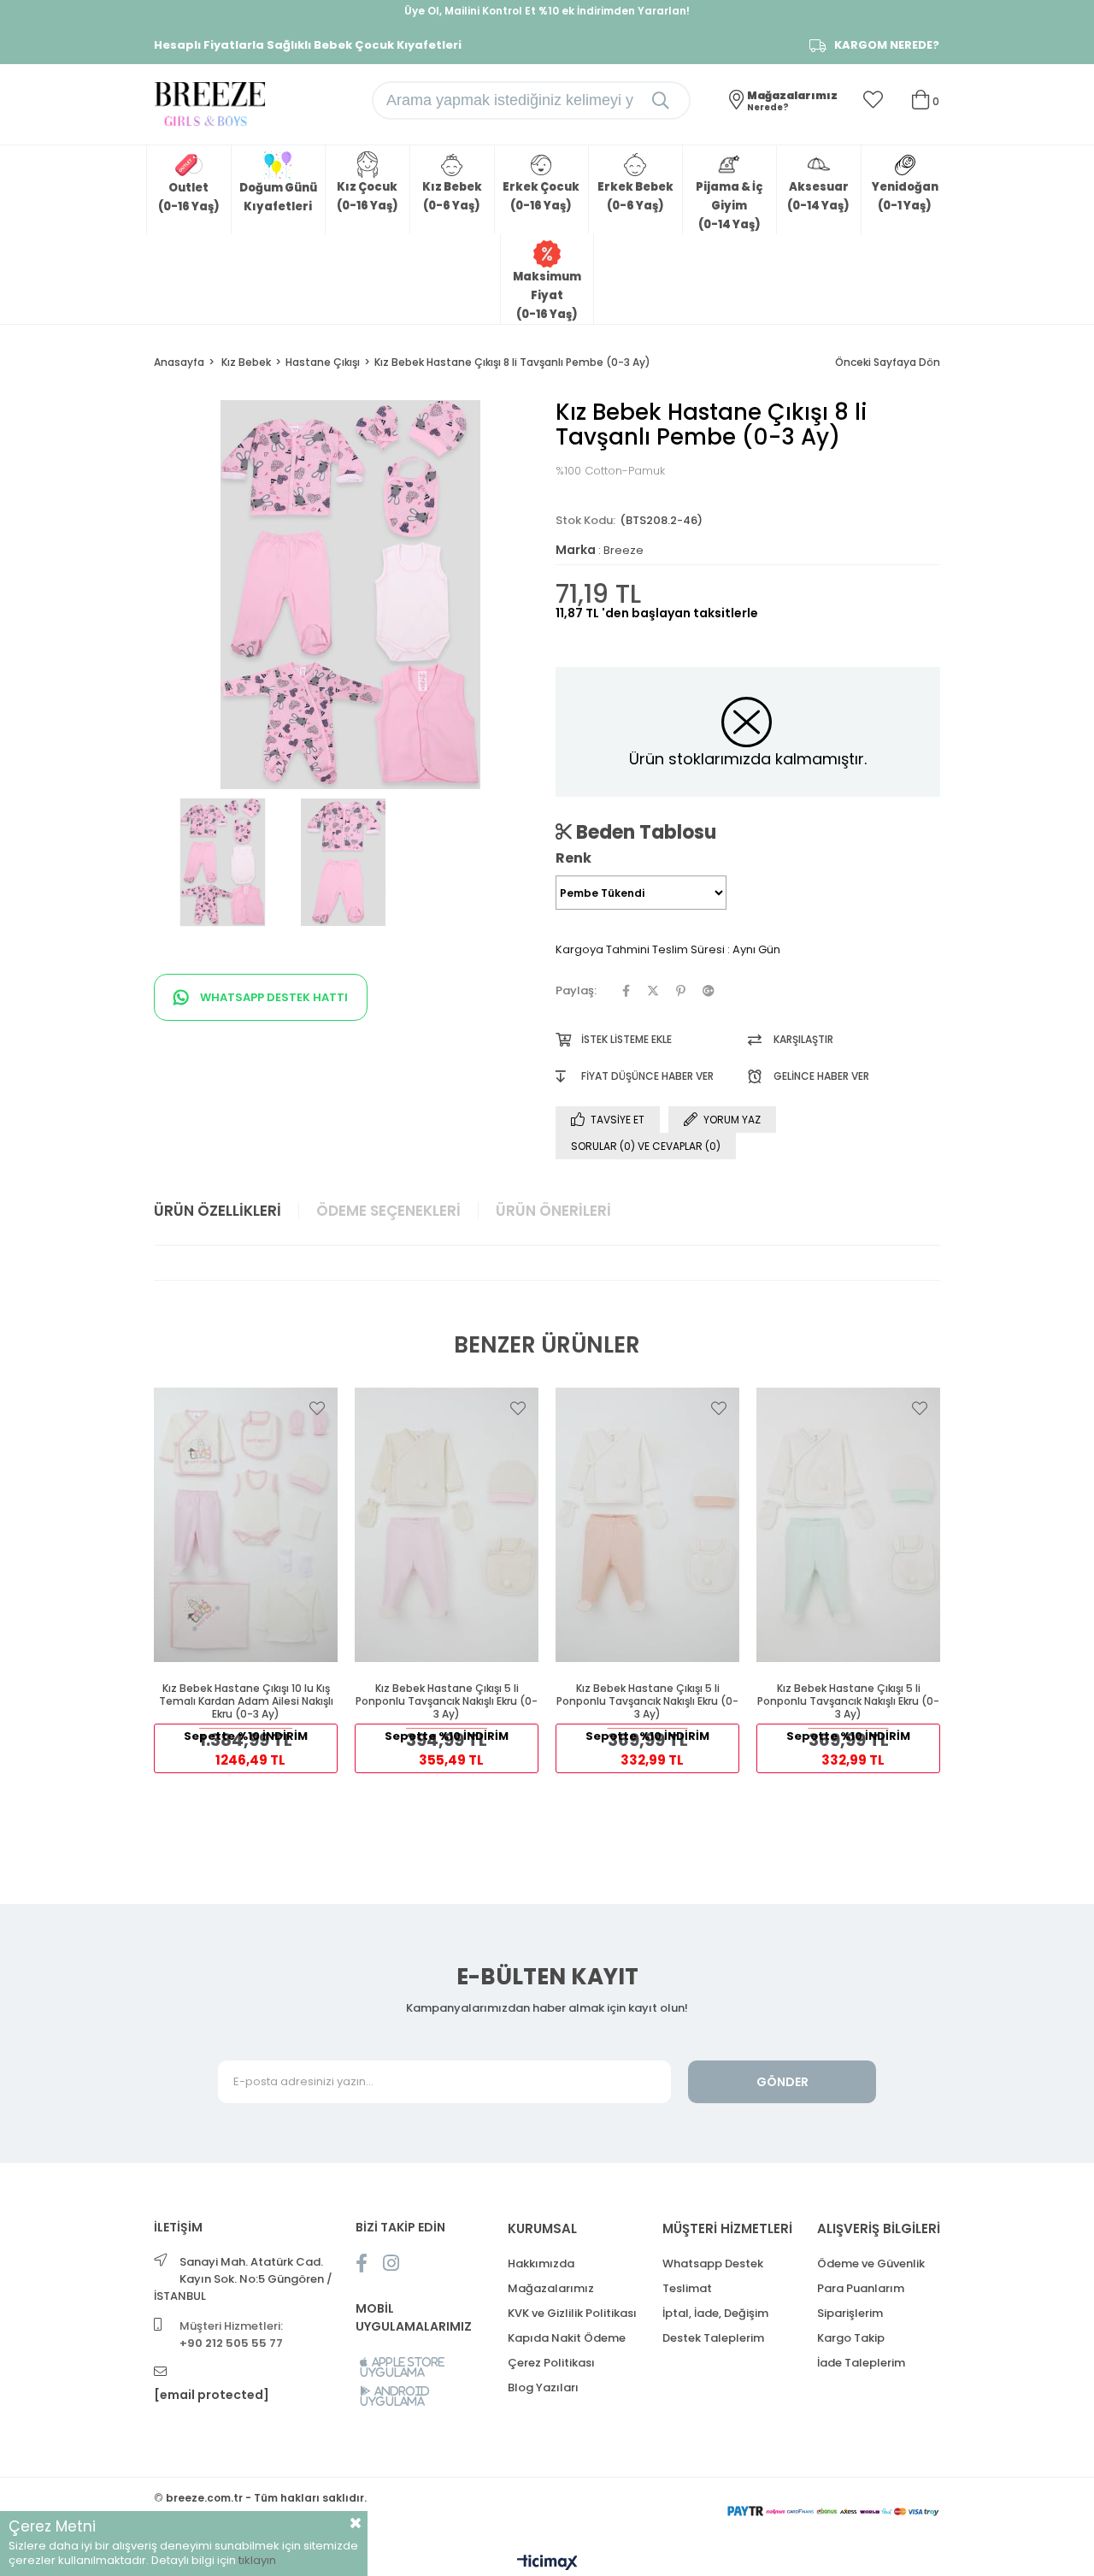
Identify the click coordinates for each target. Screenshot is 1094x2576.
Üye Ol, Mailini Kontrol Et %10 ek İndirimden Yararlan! (547, 11)
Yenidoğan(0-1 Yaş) (905, 196)
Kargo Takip (851, 2338)
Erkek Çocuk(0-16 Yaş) (541, 196)
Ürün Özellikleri (218, 1211)
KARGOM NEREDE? (887, 45)
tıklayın (257, 2560)
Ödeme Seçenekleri (388, 1211)
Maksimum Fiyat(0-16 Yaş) (547, 295)
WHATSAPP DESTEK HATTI (273, 997)
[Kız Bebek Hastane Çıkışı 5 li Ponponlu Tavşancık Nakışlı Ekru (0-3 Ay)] (447, 1524)
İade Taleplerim (861, 2363)
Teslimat (687, 2288)
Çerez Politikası (551, 2363)
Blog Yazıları (543, 2387)
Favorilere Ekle (317, 1408)
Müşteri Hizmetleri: (231, 2334)
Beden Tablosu (644, 832)
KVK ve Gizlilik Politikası (572, 2313)
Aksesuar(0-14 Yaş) (818, 196)
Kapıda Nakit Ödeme (567, 2338)
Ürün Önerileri (553, 1211)
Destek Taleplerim (713, 2338)
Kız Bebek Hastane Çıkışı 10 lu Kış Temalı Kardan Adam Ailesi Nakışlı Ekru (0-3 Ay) (246, 1701)
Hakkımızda (541, 2264)
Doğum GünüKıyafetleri (278, 197)
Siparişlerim (850, 2313)
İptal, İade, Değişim (715, 2313)
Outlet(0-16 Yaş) (189, 197)
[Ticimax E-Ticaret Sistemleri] (547, 2564)
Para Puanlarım (861, 2288)
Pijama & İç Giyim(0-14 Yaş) (729, 206)
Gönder (782, 2082)
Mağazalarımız (551, 2288)
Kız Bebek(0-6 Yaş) (452, 196)
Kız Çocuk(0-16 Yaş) (368, 196)
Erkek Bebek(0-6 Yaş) (635, 196)
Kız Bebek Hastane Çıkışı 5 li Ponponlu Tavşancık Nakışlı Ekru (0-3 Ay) (447, 1701)
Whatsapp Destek (713, 2264)
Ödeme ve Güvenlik (871, 2264)
